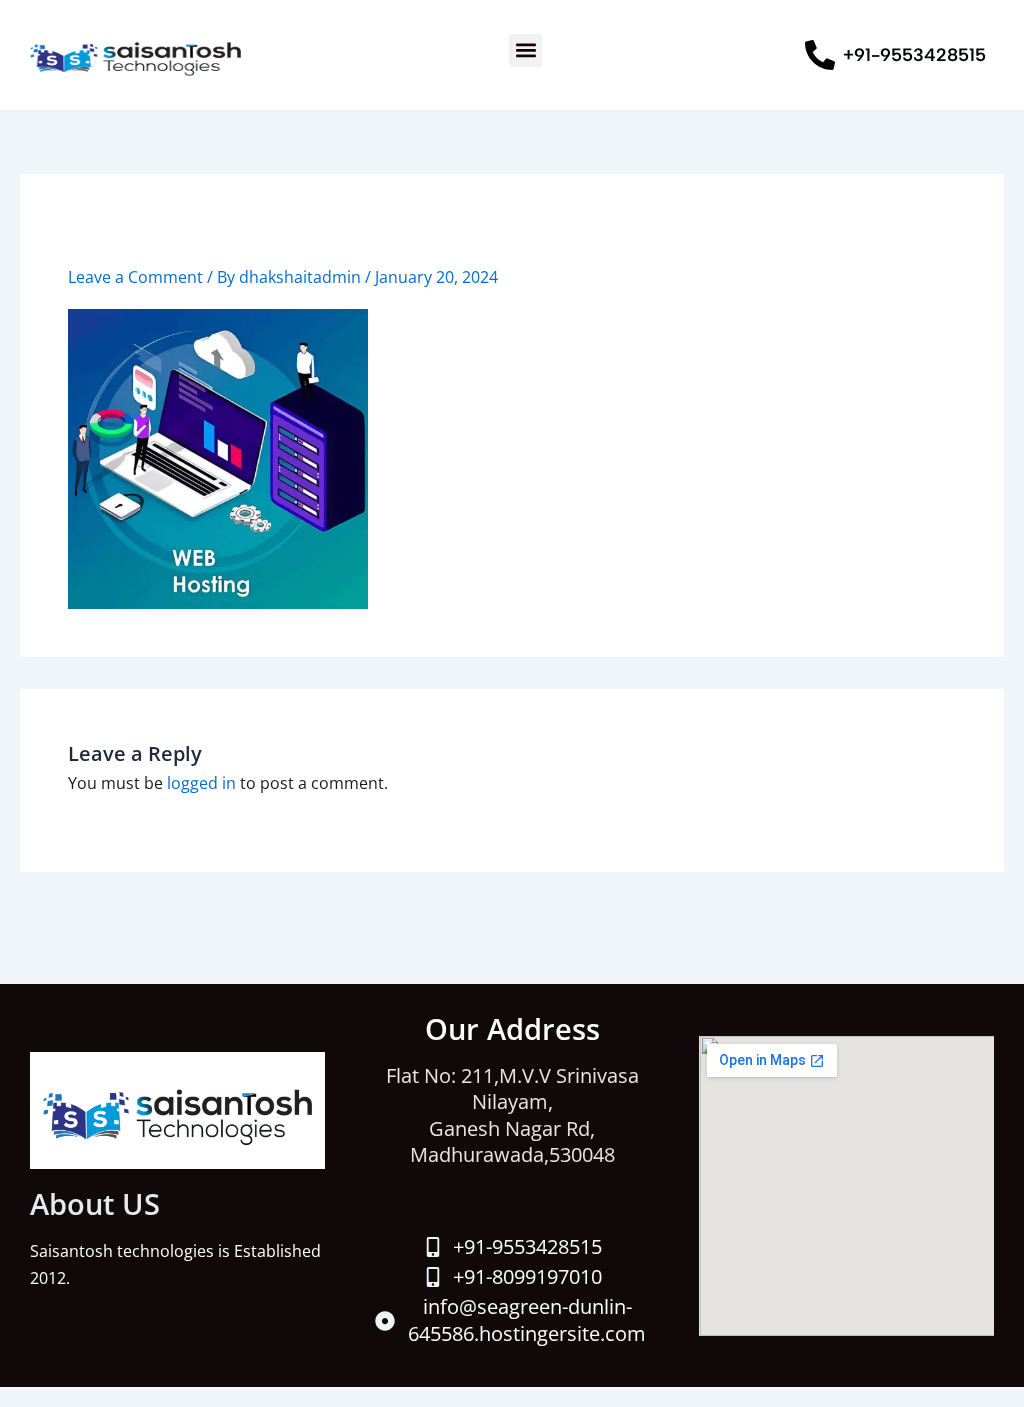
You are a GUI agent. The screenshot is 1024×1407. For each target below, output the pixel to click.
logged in (201, 783)
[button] (525, 50)
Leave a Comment (135, 277)
